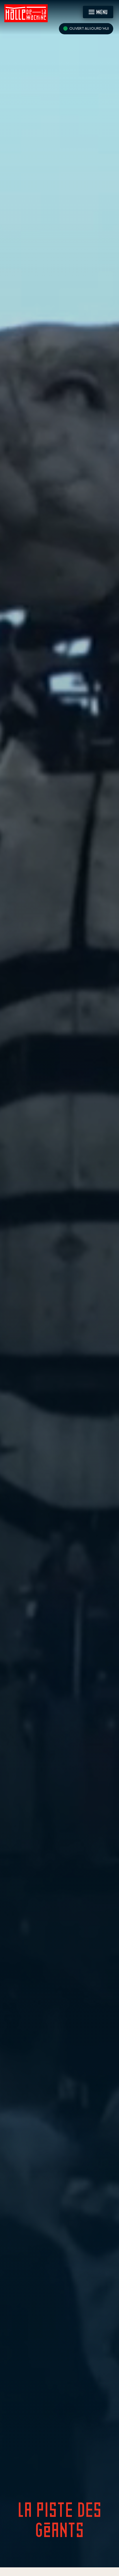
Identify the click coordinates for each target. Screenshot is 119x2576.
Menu (102, 12)
